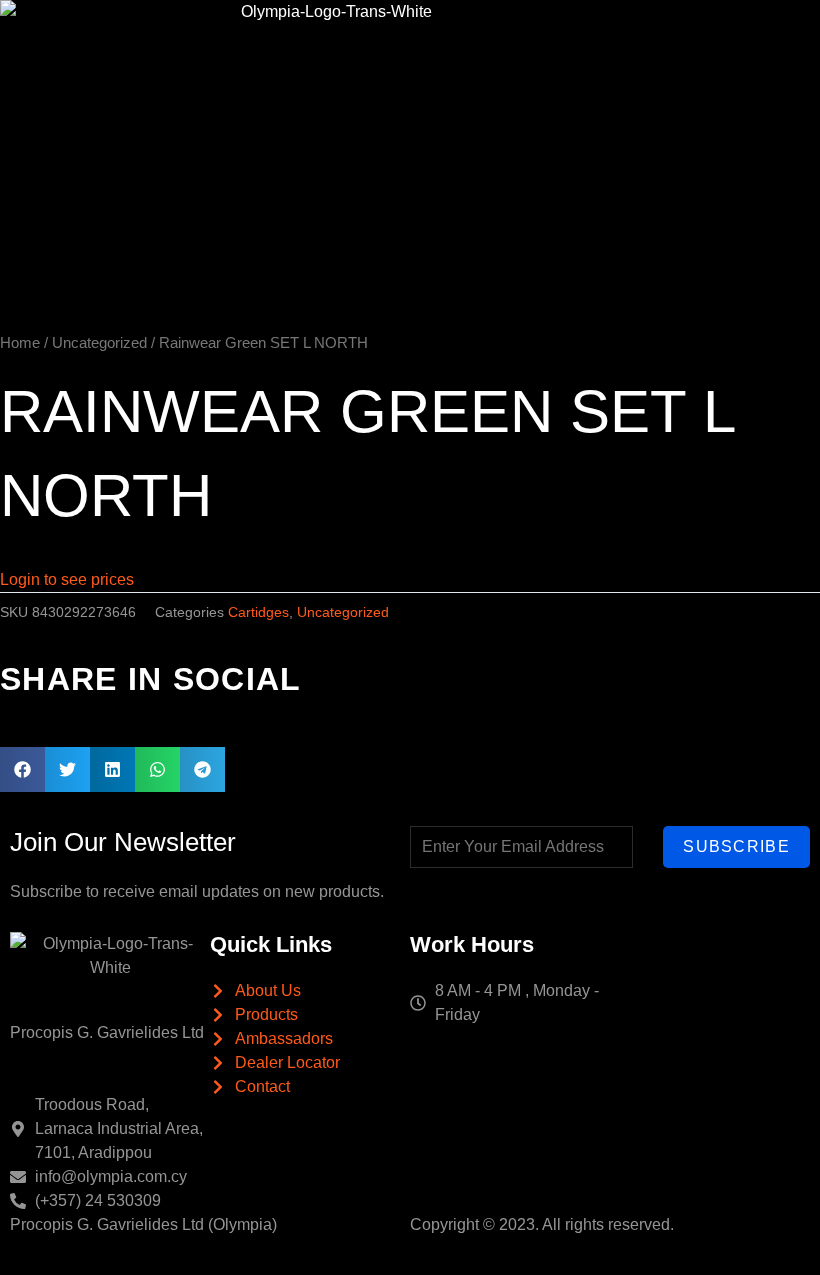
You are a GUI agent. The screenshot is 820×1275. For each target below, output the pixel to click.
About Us (374, 39)
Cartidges (258, 612)
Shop (642, 39)
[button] (22, 769)
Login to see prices (67, 579)
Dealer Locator (713, 39)
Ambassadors (552, 39)
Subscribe (736, 846)
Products (451, 39)
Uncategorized (99, 343)
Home (307, 39)
